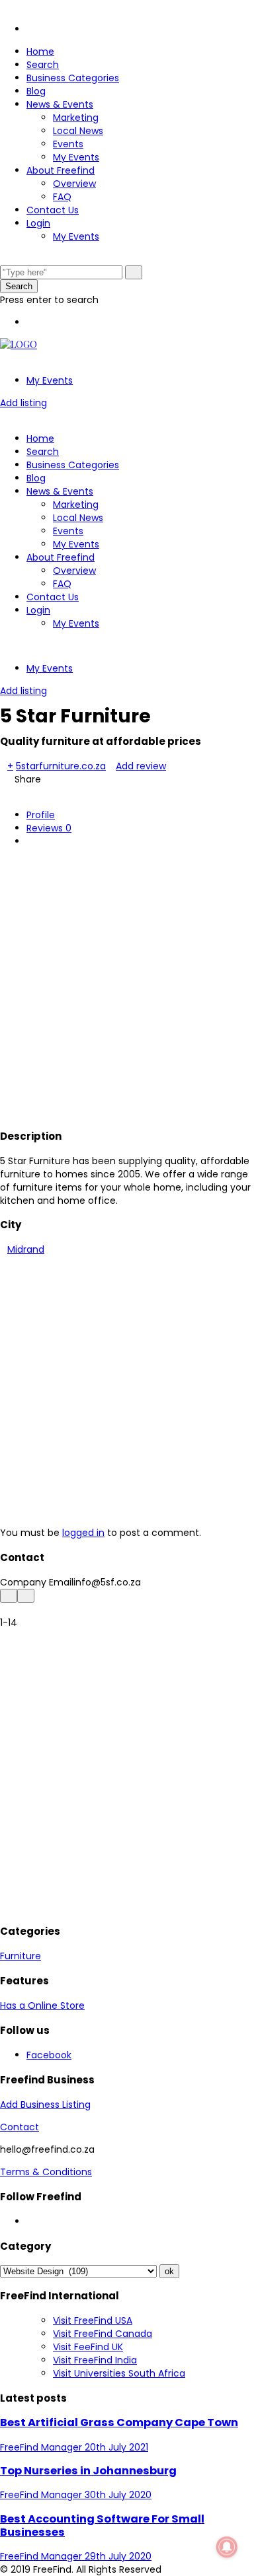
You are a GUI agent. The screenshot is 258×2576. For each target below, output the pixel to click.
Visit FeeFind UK (88, 2347)
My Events (76, 157)
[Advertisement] (129, 986)
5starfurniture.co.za (61, 766)
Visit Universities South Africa (119, 2373)
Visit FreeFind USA (93, 2320)
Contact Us (53, 210)
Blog (36, 91)
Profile (41, 815)
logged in (83, 1533)
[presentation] (9, 1596)
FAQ (62, 197)
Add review (141, 766)
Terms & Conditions (46, 2172)
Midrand (26, 1249)
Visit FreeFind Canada (103, 2334)
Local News (78, 131)
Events (68, 144)
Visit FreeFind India (95, 2360)
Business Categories (73, 78)
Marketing (76, 118)
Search (43, 65)
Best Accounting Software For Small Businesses (102, 2525)
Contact (20, 2127)
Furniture (21, 1956)
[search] (134, 272)
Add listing (23, 403)
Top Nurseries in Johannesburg (88, 2471)
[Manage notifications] (227, 2547)
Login (38, 223)
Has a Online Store (42, 2005)
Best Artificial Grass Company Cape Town (119, 2422)
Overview (74, 184)
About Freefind (61, 170)
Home (40, 52)
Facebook (49, 2055)
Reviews (49, 828)
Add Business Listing (45, 2105)
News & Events (60, 104)
